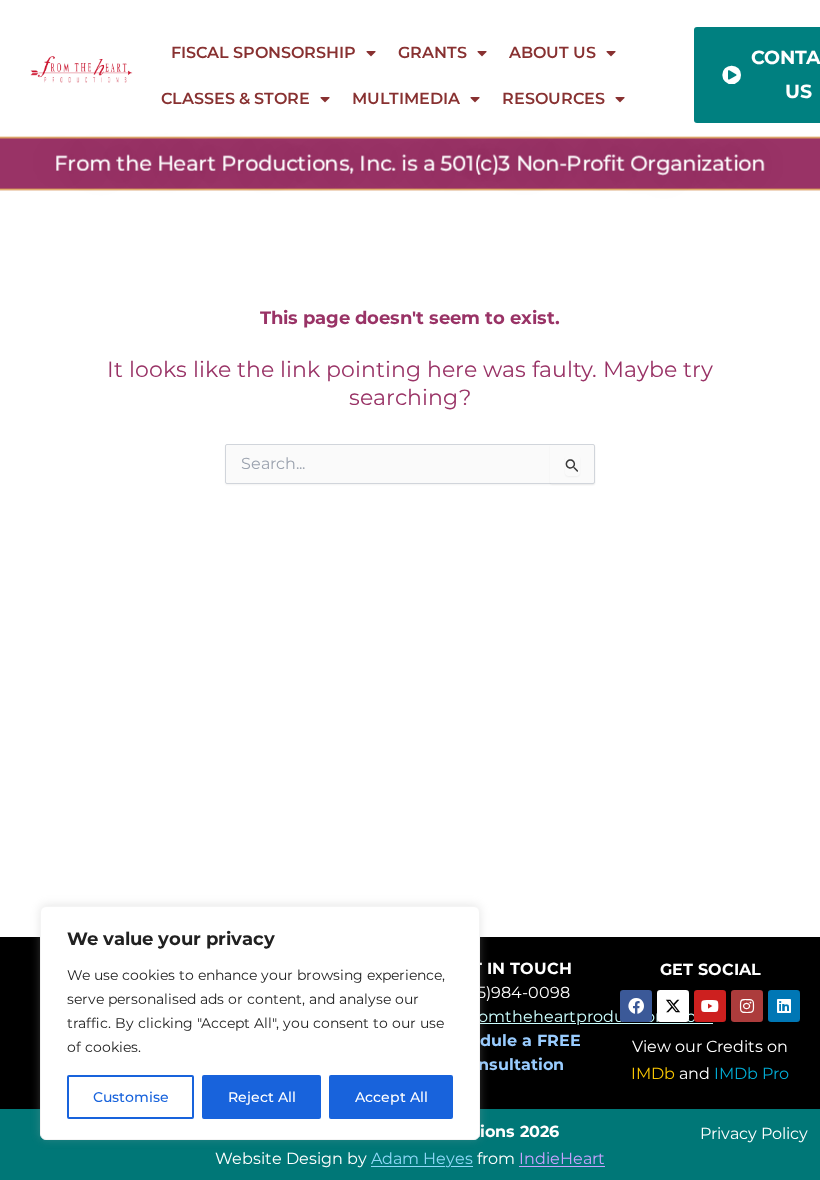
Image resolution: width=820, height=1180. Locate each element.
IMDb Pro (751, 1073)
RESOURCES (553, 98)
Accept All (391, 1097)
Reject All (262, 1097)
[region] (260, 1023)
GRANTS (432, 52)
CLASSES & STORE (235, 98)
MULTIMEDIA (406, 98)
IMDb (653, 1073)
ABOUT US (552, 52)
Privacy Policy (754, 1132)
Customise (131, 1097)
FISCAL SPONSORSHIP (263, 52)
